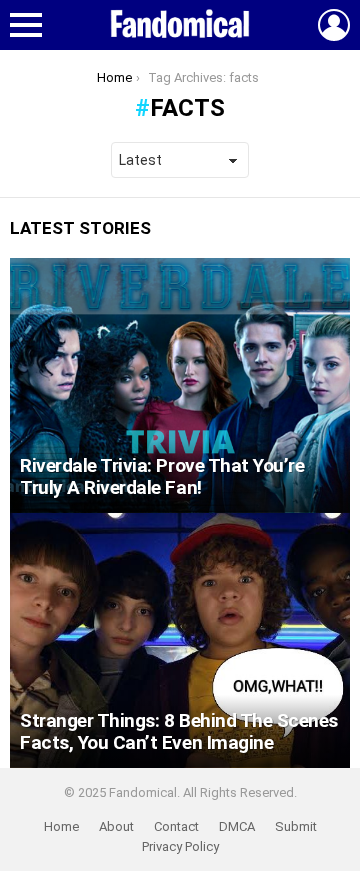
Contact (176, 826)
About (116, 826)
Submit (296, 826)
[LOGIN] (334, 25)
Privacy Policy (180, 846)
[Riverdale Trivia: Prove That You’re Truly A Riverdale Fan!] (180, 385)
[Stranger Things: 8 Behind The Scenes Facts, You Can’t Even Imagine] (180, 640)
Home (61, 826)
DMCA (237, 826)
